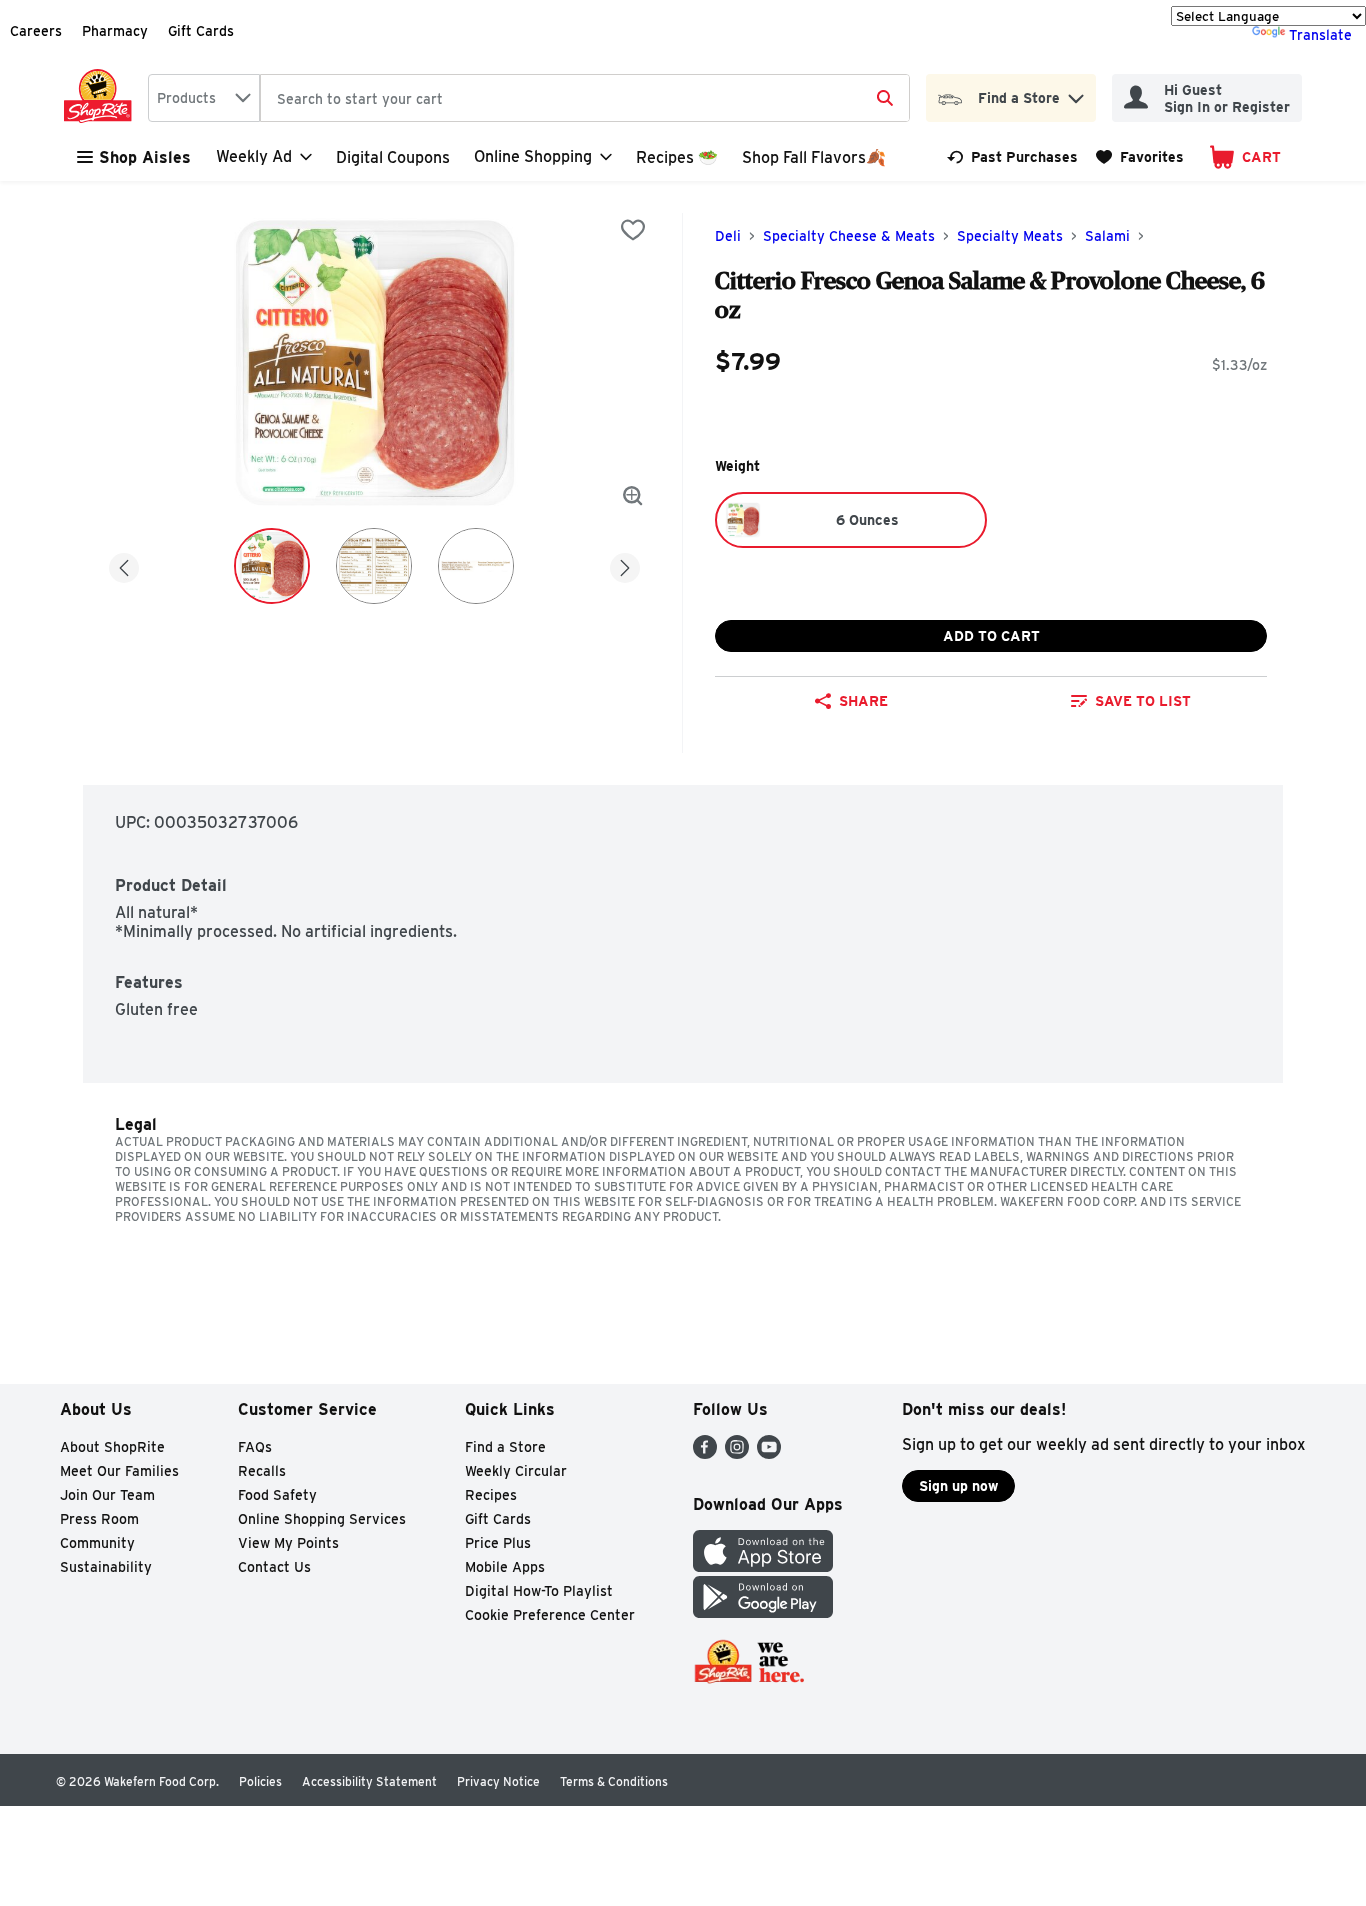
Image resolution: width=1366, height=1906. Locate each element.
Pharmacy (115, 31)
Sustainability (106, 1567)
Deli (728, 236)
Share (863, 701)
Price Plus (498, 1543)
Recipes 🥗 (677, 157)
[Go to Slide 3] (476, 566)
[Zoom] (633, 496)
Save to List (1143, 701)
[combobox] (204, 98)
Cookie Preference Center (550, 1615)
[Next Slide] (625, 564)
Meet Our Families (119, 1471)
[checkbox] (633, 230)
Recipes (491, 1495)
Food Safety (277, 1495)
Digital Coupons (393, 157)
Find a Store (505, 1447)
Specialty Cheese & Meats (849, 236)
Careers (36, 31)
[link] (1012, 157)
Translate (1320, 35)
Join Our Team (107, 1495)
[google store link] (763, 1612)
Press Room (99, 1519)
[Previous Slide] (124, 564)
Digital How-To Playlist (539, 1591)
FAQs (255, 1447)
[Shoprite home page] (102, 98)
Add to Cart (991, 636)
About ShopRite (112, 1447)
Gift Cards (201, 31)
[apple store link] (763, 1566)
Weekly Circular (516, 1471)
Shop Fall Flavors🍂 (814, 157)
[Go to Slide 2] (374, 566)
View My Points (288, 1543)
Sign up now (958, 1486)
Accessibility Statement (369, 1781)
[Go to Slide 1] (272, 566)
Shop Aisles (145, 157)
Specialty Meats (1010, 236)
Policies (260, 1781)
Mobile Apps (505, 1567)
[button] (1076, 93)
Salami (1107, 236)
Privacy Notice (498, 1781)
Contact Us (274, 1567)
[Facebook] (705, 1453)
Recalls (262, 1471)
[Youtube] (769, 1453)
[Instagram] (737, 1453)
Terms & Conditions (614, 1781)
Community (97, 1543)
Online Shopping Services (322, 1519)
